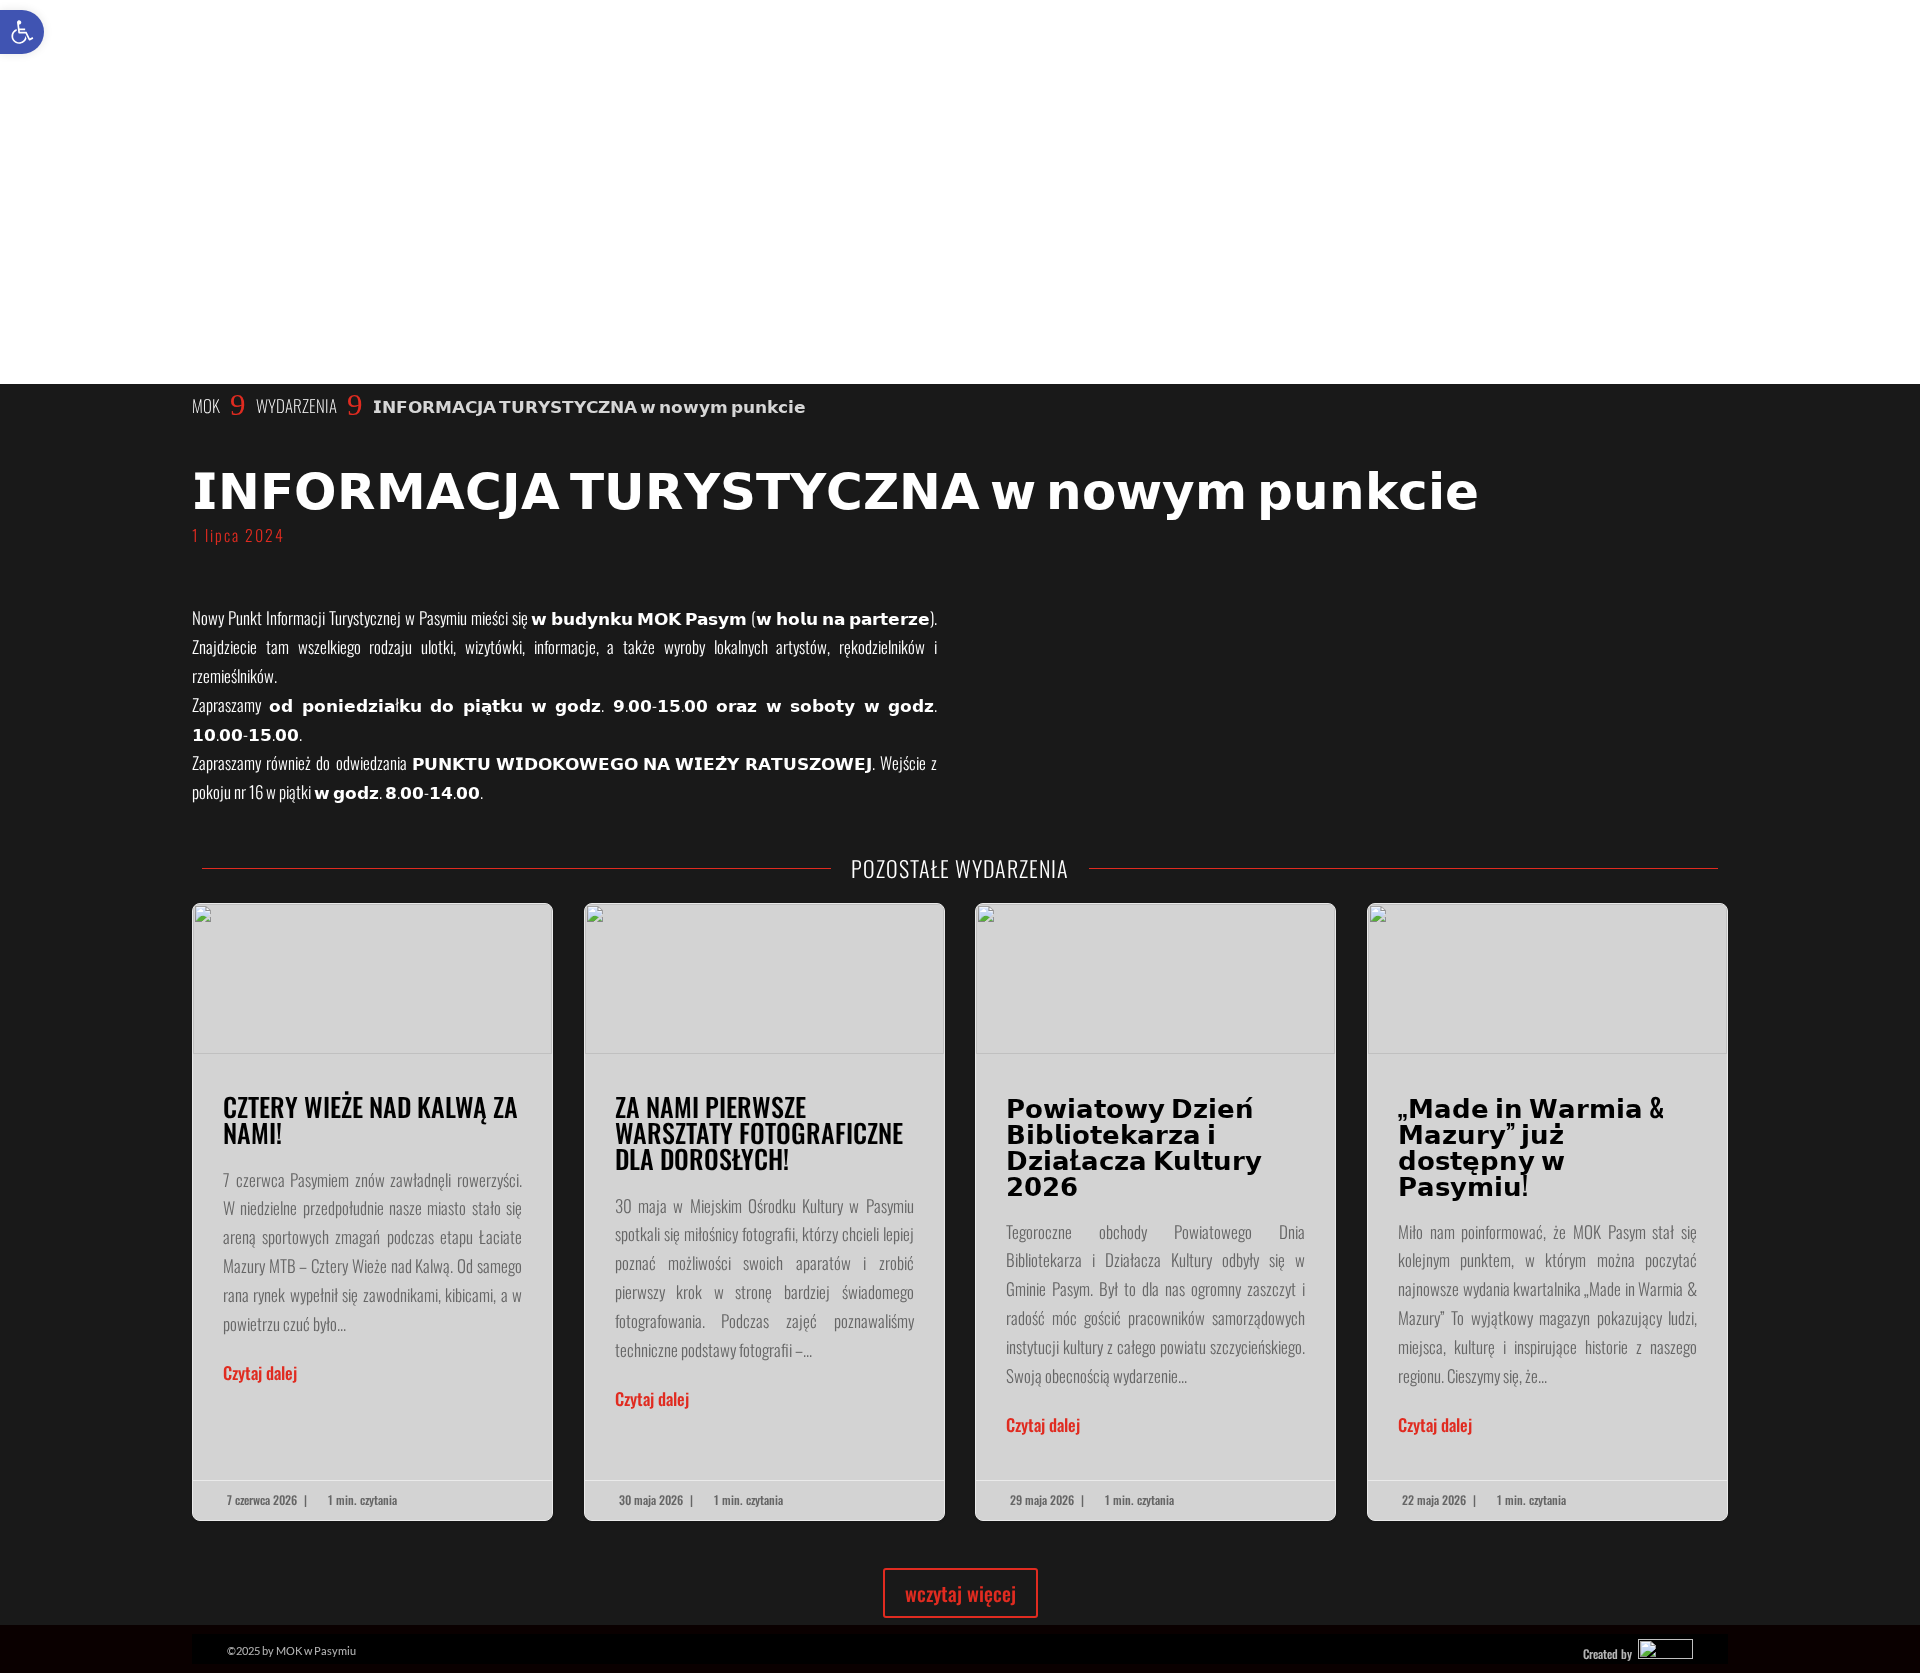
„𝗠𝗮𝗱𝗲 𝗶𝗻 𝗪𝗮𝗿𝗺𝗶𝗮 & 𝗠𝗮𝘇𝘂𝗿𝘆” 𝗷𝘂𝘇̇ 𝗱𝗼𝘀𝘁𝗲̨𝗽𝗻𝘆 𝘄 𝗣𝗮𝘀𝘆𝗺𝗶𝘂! (1547, 1212)
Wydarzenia (296, 405)
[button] (22, 32)
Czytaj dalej (260, 1372)
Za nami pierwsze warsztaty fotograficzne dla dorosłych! (764, 1212)
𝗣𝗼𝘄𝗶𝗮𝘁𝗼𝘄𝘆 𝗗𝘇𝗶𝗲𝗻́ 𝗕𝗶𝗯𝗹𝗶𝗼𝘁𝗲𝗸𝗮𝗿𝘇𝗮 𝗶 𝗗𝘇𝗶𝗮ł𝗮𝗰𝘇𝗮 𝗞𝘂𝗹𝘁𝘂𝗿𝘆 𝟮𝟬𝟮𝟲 (1155, 1212)
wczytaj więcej (960, 1593)
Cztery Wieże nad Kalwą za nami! (372, 1212)
